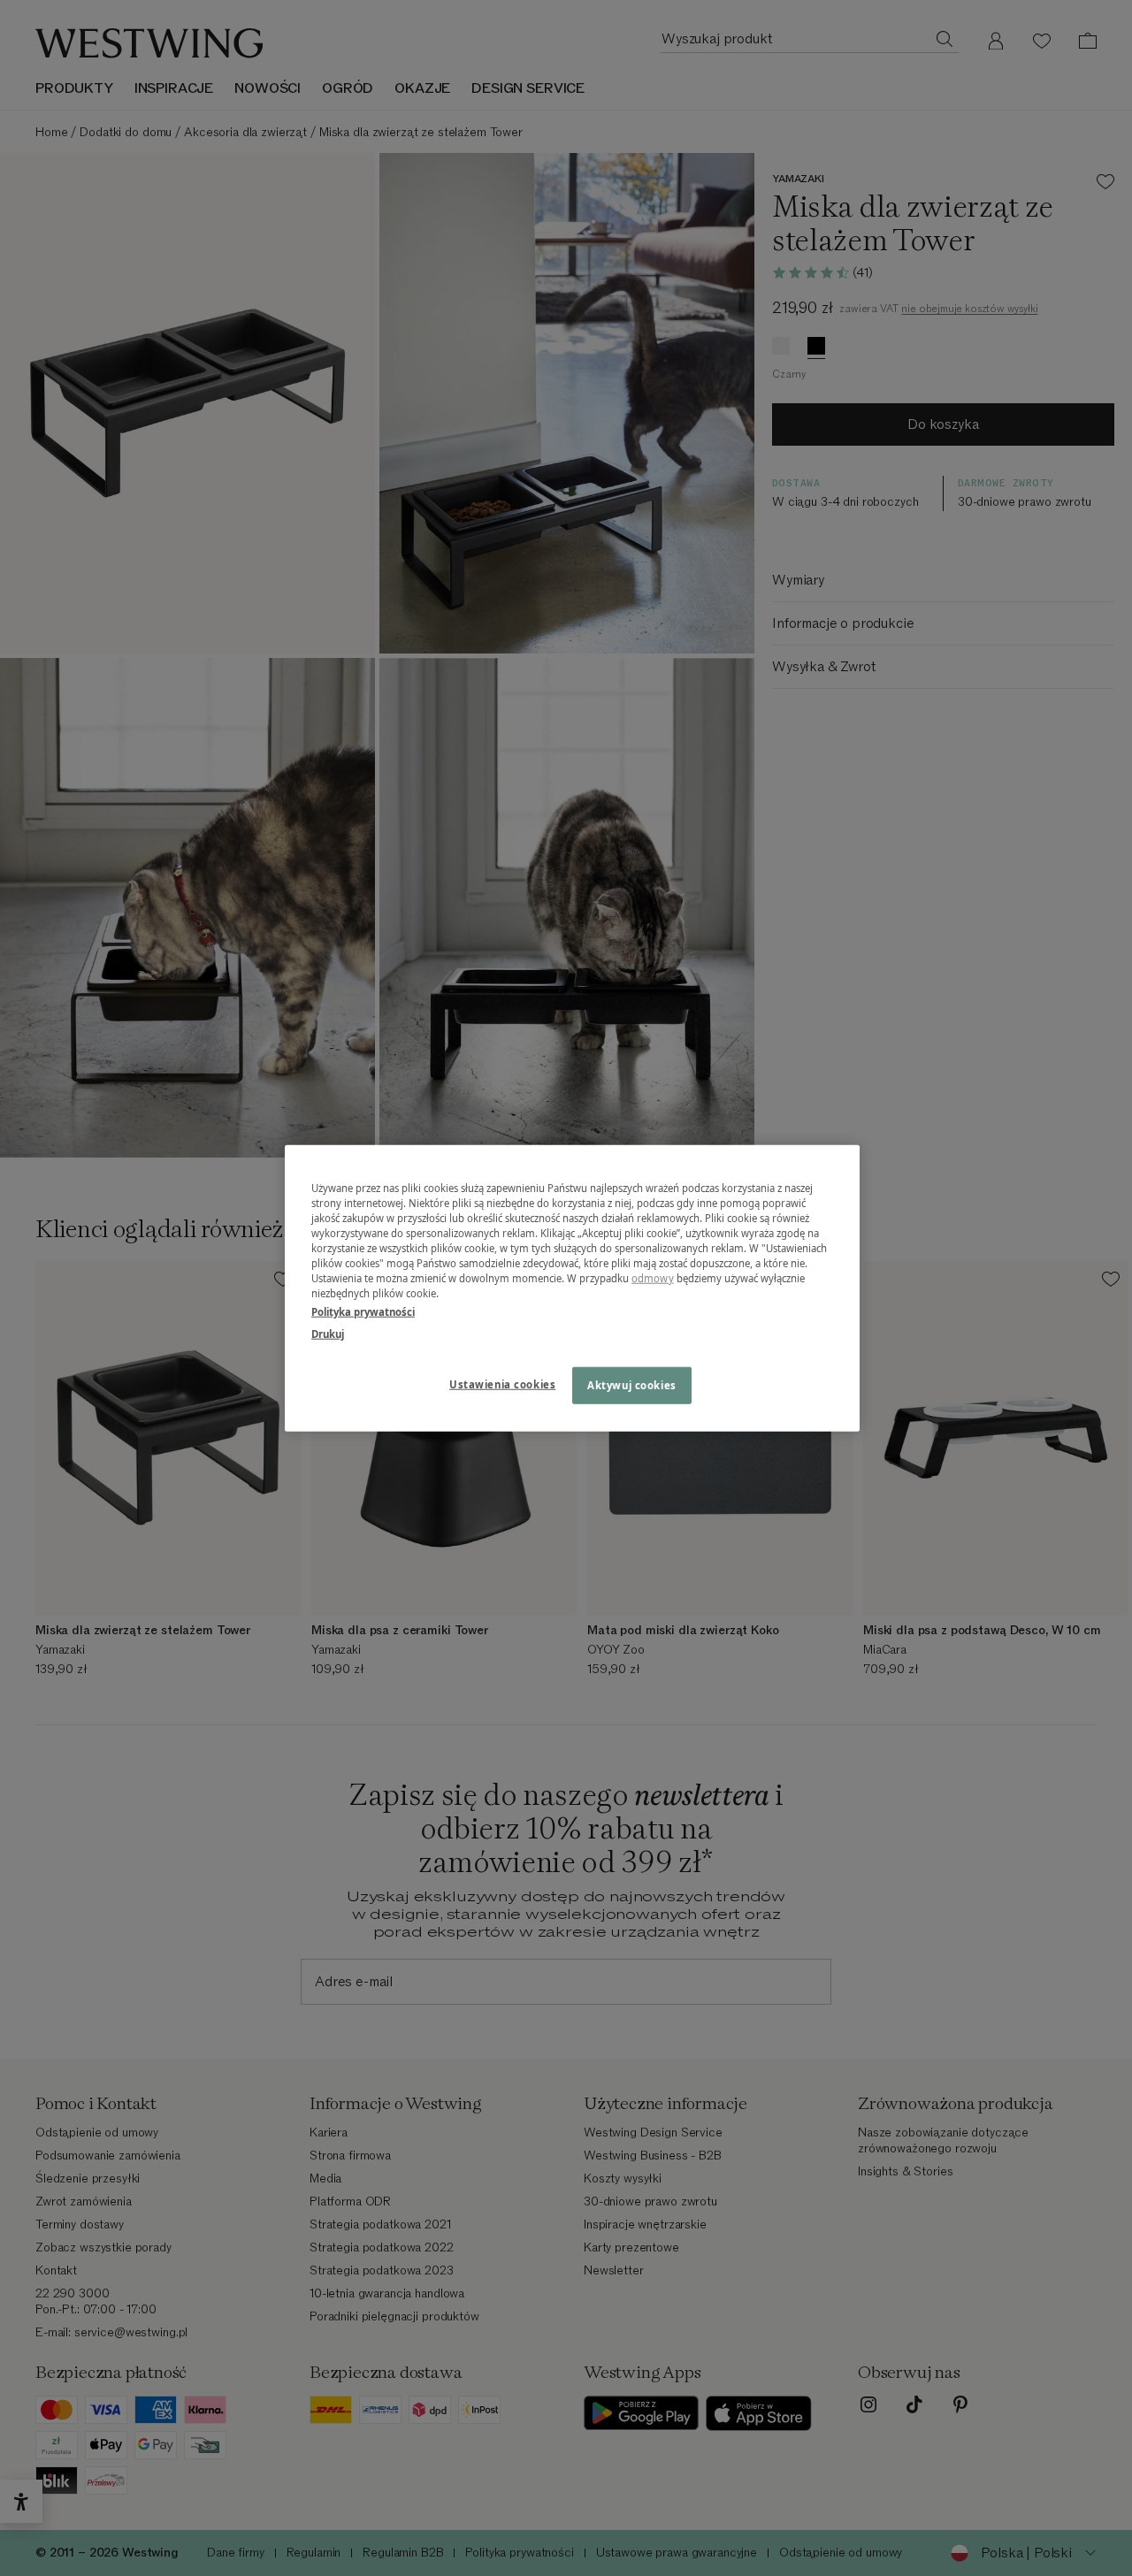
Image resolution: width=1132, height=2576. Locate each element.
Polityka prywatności (363, 1312)
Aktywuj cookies (632, 1385)
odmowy (653, 1278)
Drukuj (328, 1334)
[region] (572, 1288)
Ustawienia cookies (502, 1384)
